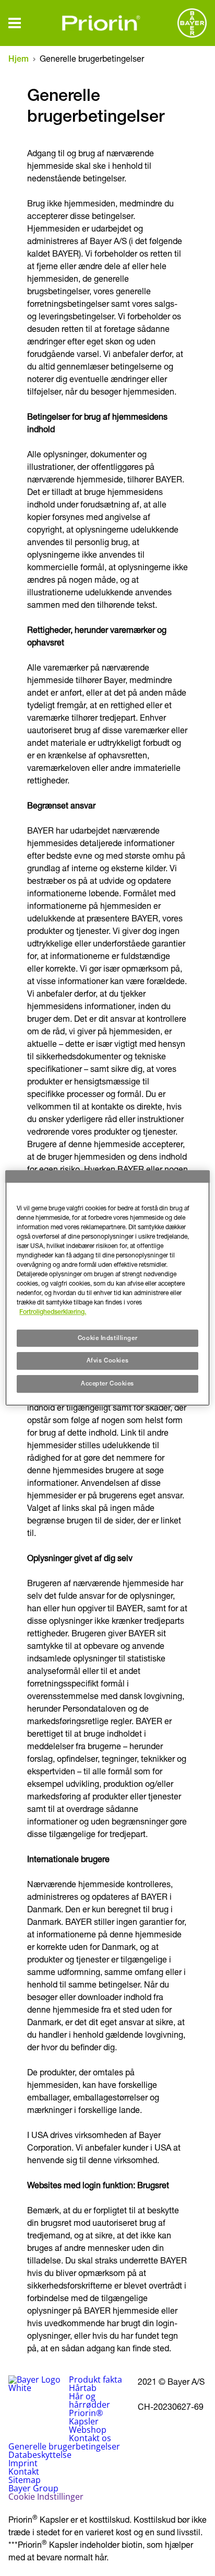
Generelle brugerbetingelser (64, 2446)
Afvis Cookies (107, 1361)
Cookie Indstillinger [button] (46, 2497)
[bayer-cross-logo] (192, 23)
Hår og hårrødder (89, 2400)
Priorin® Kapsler (86, 2417)
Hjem (19, 59)
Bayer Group (33, 2488)
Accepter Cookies (107, 1383)
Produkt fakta (95, 2379)
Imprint (23, 2463)
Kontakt (24, 2471)
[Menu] (15, 23)
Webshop (88, 2430)
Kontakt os (90, 2438)
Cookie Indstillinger (107, 1338)
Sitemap (25, 2480)
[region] (107, 1288)
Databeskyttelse (40, 2455)
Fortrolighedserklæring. (53, 1312)
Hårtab (83, 2388)
